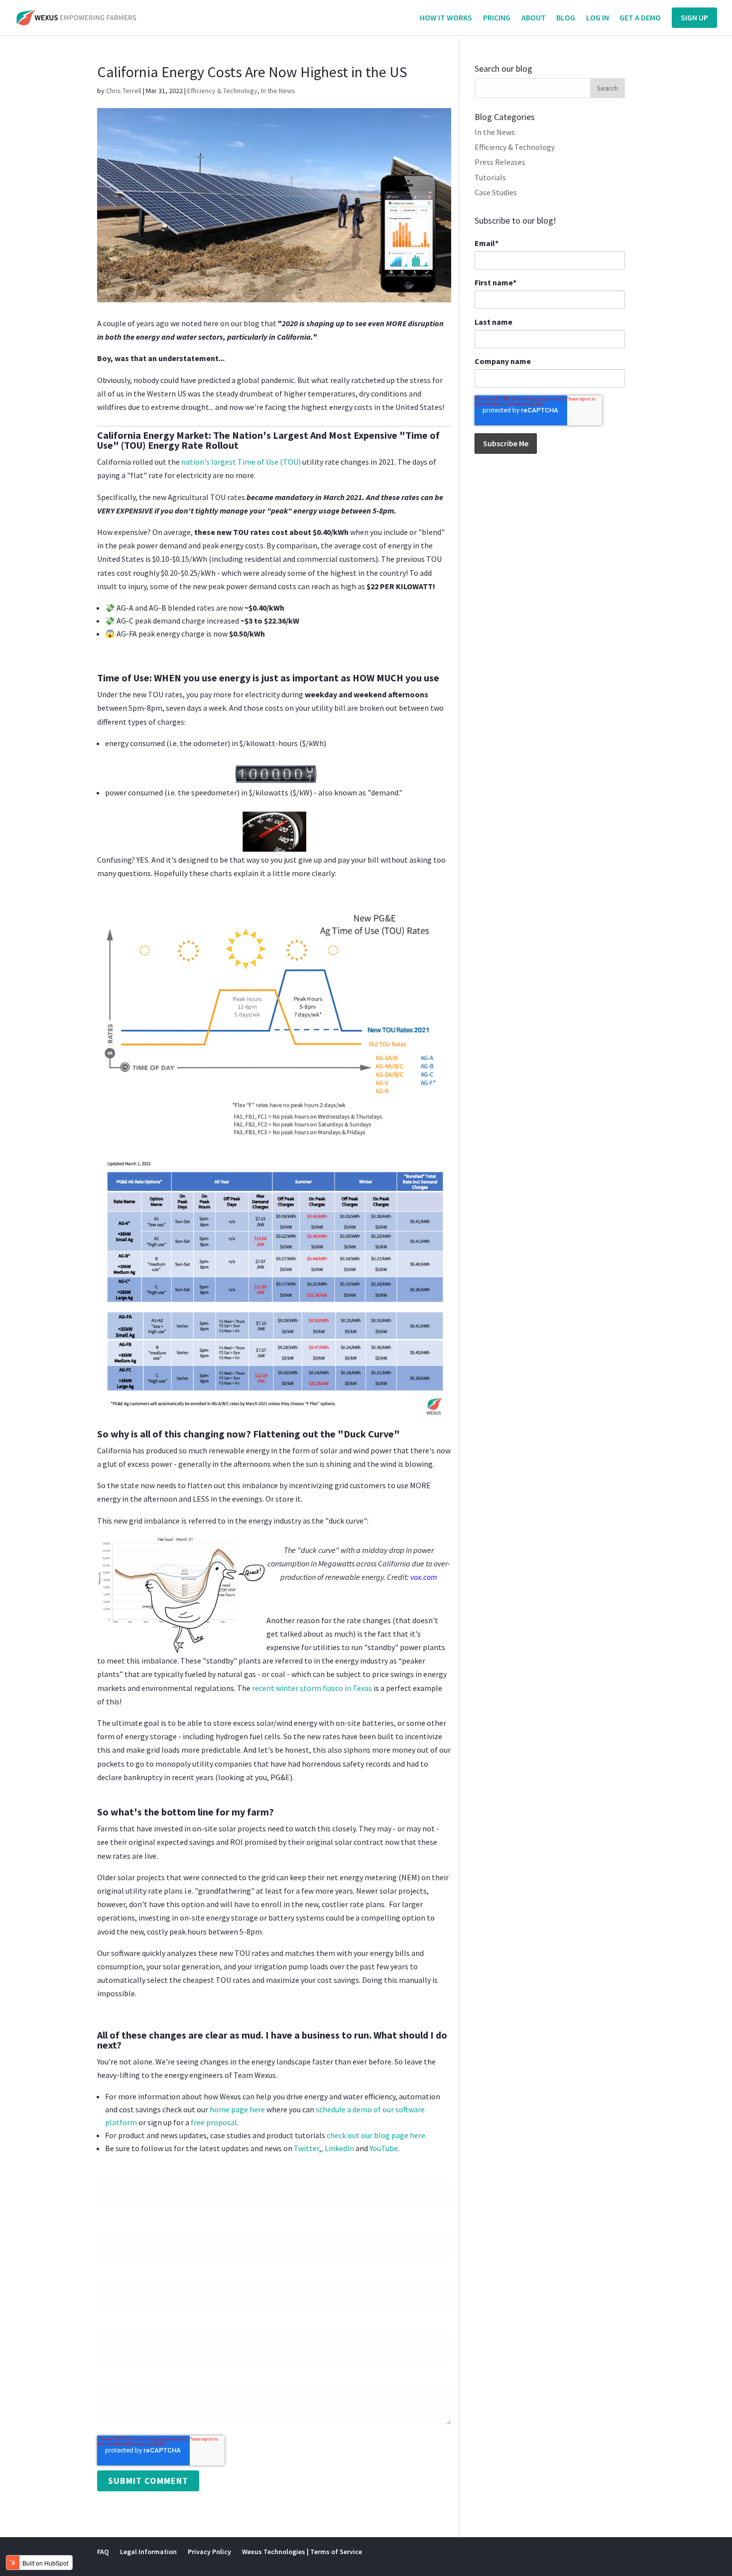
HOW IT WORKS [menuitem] (446, 18)
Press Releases (500, 162)
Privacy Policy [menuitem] (209, 2552)
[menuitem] (694, 18)
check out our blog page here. (377, 2135)
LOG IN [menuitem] (598, 18)
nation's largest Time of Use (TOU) (241, 462)
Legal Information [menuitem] (148, 2552)
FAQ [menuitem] (103, 2552)
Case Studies (496, 192)
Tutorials (490, 177)
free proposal (214, 2122)
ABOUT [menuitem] (534, 18)
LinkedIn (339, 2148)
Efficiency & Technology (222, 91)
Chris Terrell (124, 91)
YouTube (384, 2148)
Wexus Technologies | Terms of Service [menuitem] (302, 2552)
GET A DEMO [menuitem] (640, 18)
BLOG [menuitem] (566, 18)
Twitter (306, 2148)
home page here (237, 2109)
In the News (278, 91)
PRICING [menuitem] (497, 18)
